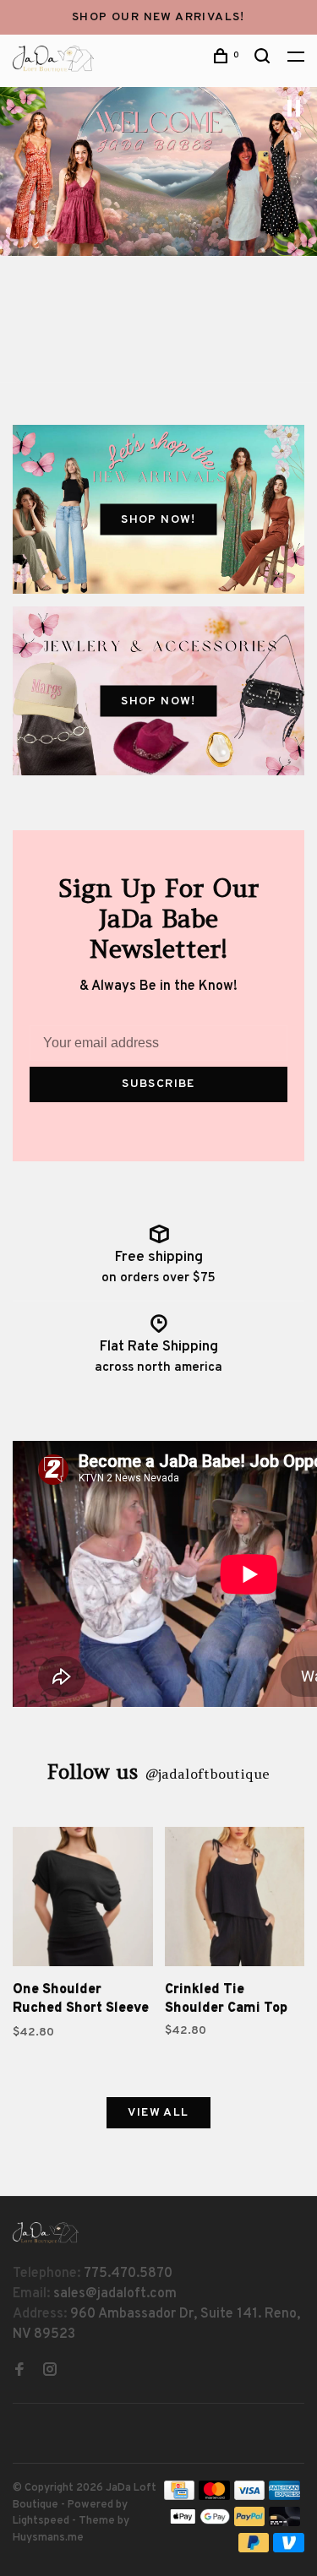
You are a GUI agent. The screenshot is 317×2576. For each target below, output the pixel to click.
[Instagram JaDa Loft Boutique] (50, 2372)
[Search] (265, 60)
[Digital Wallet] (199, 2523)
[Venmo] (289, 2549)
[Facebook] (19, 2372)
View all (158, 2113)
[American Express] (284, 2497)
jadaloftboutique (207, 1774)
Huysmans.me (48, 2538)
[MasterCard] (214, 2497)
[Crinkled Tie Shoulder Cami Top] (235, 1900)
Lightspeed (41, 2521)
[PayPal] (250, 2523)
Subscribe (158, 1084)
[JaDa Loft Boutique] (46, 2233)
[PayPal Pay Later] (254, 2549)
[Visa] (250, 2497)
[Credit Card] (179, 2497)
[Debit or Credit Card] (284, 2523)
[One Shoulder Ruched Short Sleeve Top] (83, 1900)
